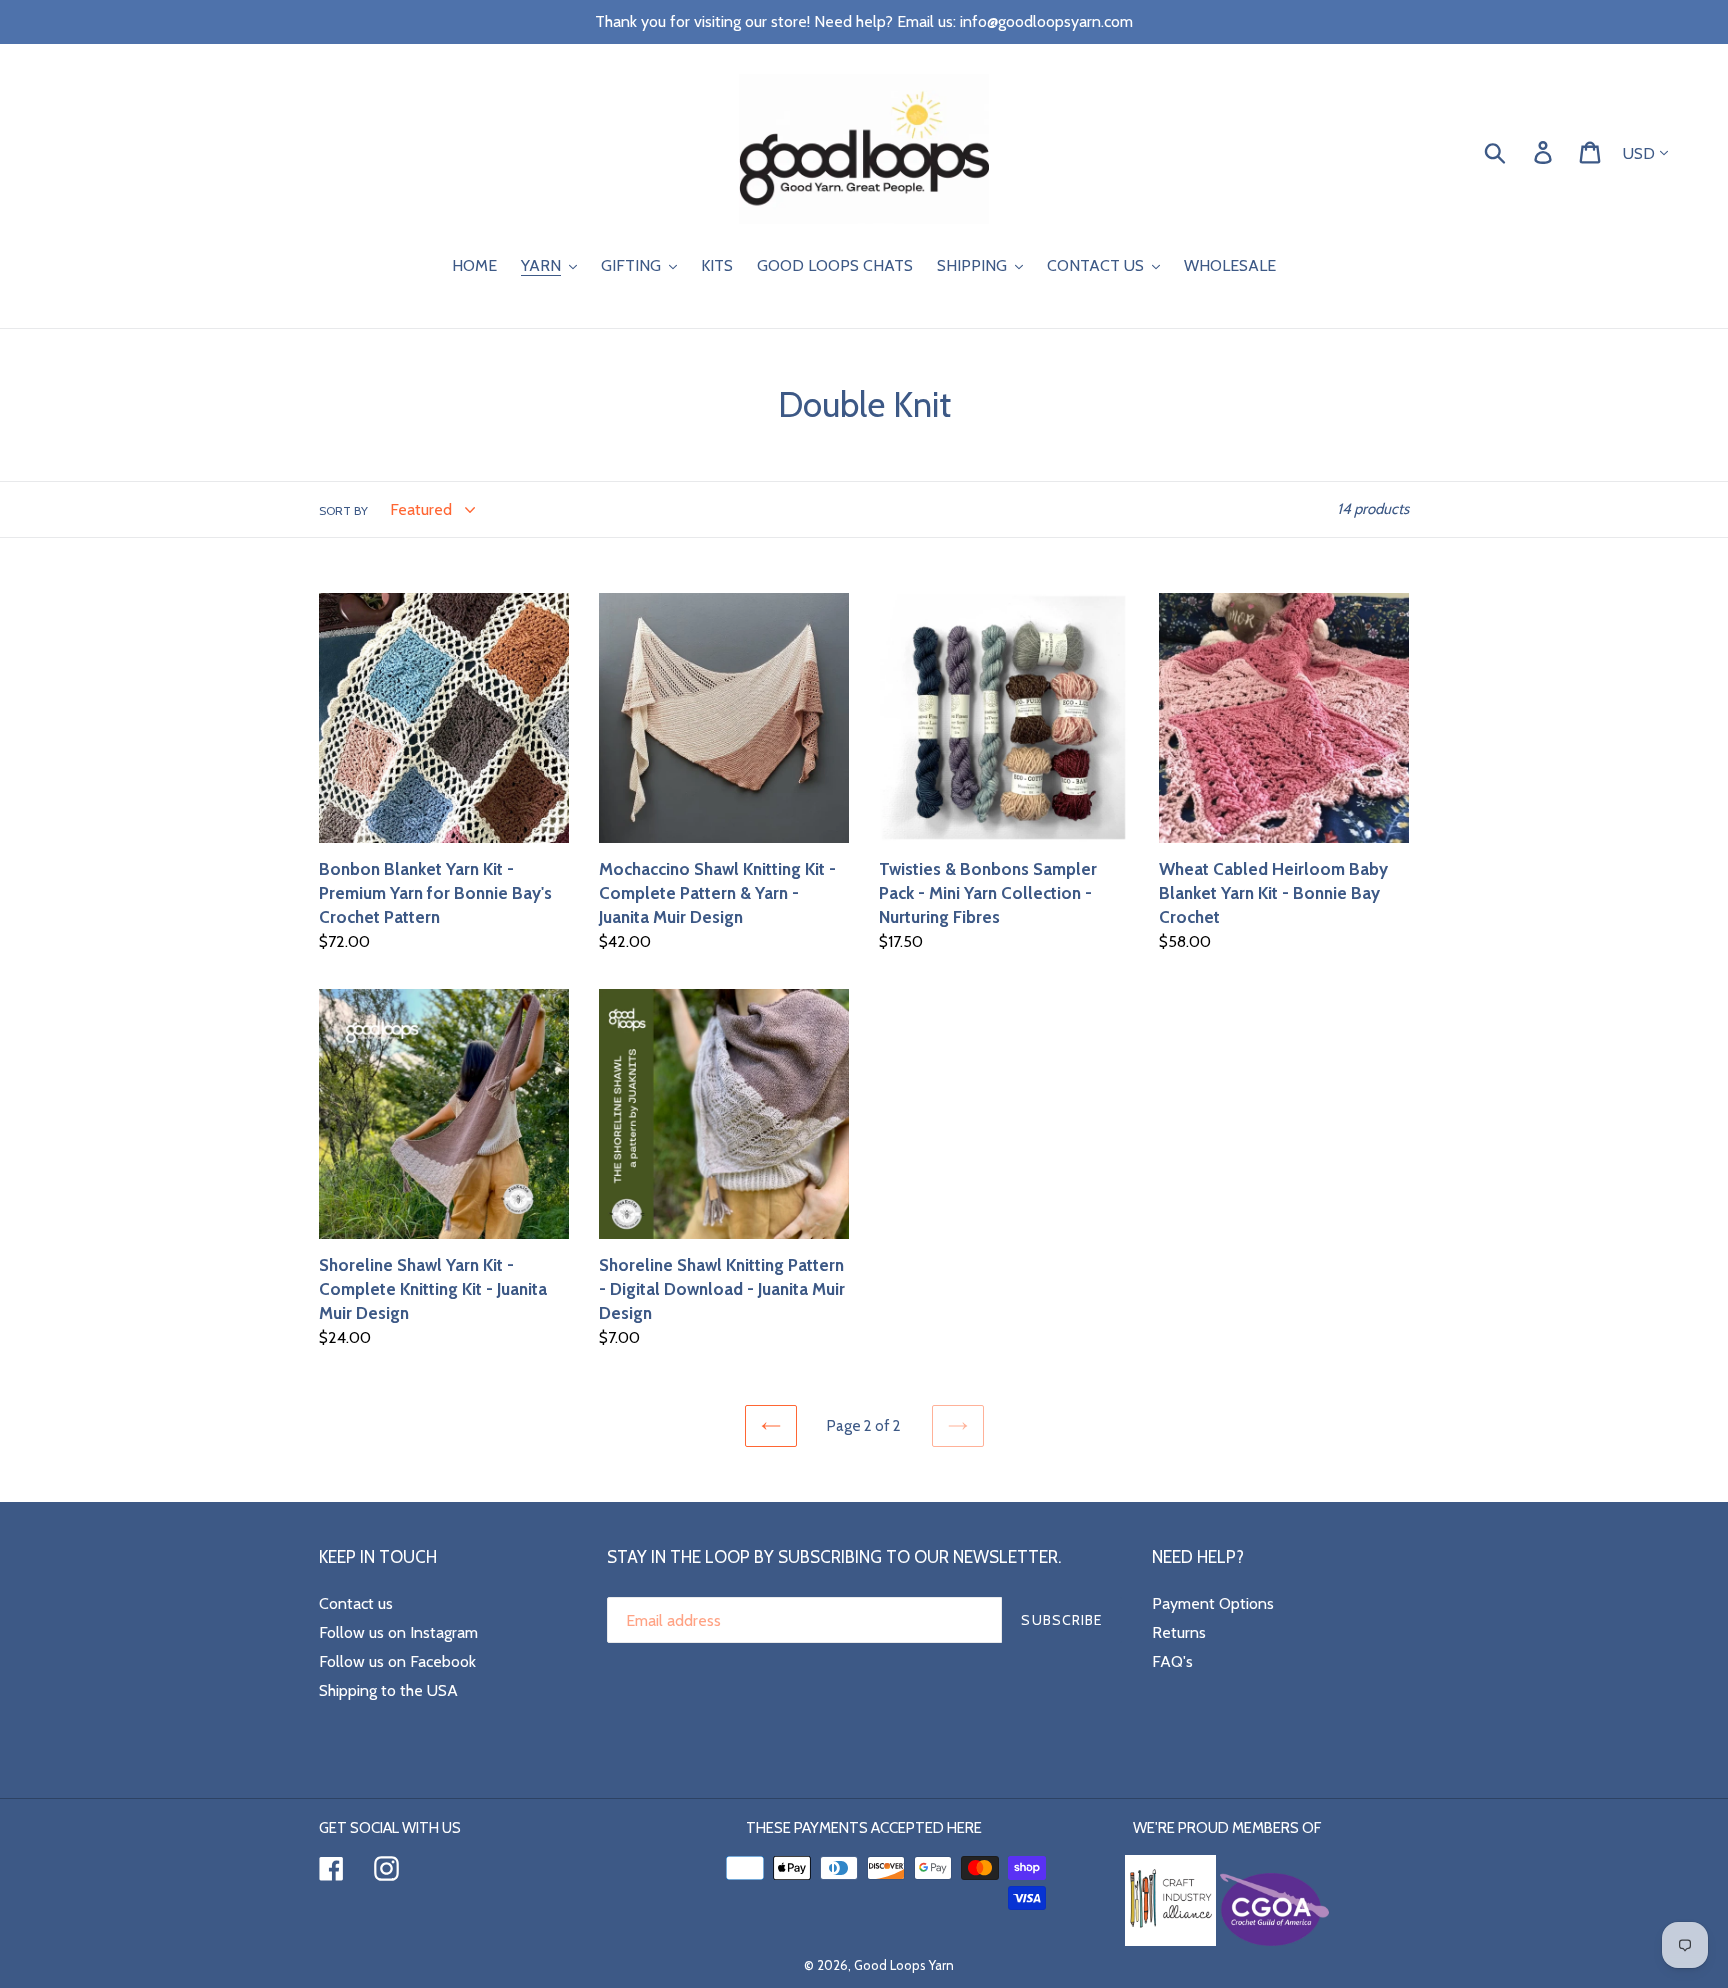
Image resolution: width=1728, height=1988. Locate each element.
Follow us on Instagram (398, 1632)
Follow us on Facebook (397, 1661)
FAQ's (1172, 1661)
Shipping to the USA (388, 1690)
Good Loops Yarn (904, 1965)
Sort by (343, 510)
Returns (1179, 1632)
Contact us (356, 1603)
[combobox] (1518, 151)
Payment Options (1213, 1603)
